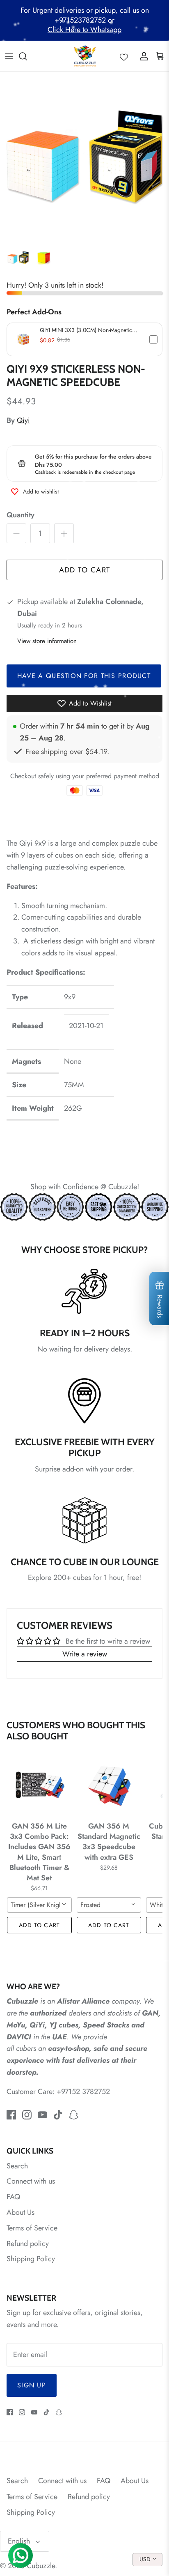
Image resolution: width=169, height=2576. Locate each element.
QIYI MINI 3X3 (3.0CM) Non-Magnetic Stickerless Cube (86, 330)
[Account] (142, 56)
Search (17, 2166)
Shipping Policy (31, 2259)
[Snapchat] (74, 2115)
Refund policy (28, 2244)
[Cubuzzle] (85, 56)
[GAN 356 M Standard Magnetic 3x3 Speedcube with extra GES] (109, 1785)
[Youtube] (42, 2115)
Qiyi (23, 420)
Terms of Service (32, 2228)
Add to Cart (85, 570)
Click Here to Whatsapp (84, 30)
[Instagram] (27, 2115)
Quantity (21, 515)
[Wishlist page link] (124, 56)
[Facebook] (11, 2115)
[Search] (27, 56)
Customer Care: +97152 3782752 (58, 2092)
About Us (21, 2212)
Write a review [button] (85, 1654)
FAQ (13, 2197)
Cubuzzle (41, 2566)
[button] (84, 339)
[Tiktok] (58, 2115)
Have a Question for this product (84, 676)
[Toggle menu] (9, 56)
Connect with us (31, 2181)
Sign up (32, 2385)
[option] (84, 157)
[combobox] (39, 1905)
